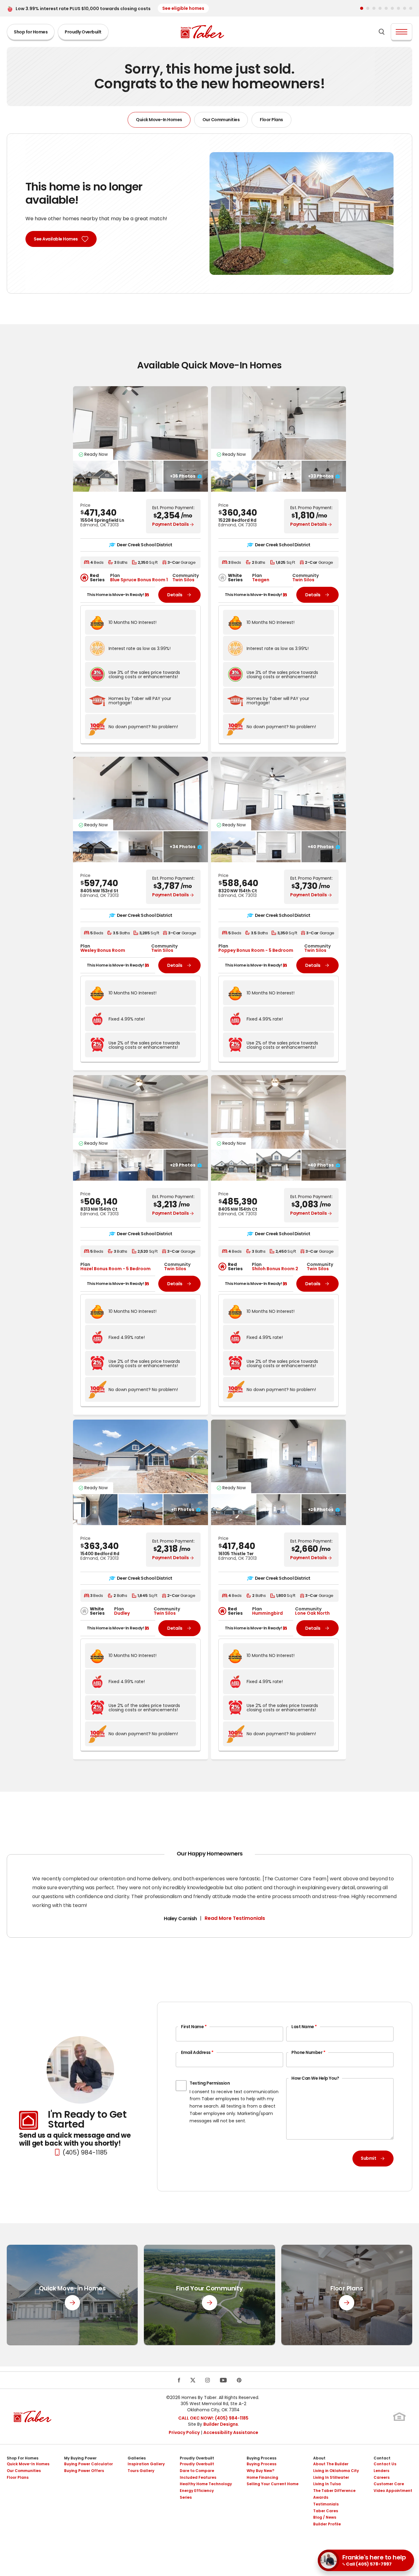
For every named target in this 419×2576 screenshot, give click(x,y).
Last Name (304, 2027)
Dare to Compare (197, 2471)
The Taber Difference (334, 2491)
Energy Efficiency (197, 2491)
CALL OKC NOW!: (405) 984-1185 (213, 2418)
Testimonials (326, 2504)
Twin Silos (183, 580)
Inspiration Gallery (146, 2464)
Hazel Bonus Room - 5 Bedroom (115, 1269)
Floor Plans (271, 120)
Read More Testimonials (235, 1919)
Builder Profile (327, 2524)
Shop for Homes (31, 32)
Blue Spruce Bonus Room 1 (139, 580)
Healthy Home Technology (206, 2484)
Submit (368, 2158)
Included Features (198, 2477)
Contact (382, 2458)
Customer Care (389, 2484)
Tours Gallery (141, 2471)
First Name (194, 2027)
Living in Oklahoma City (336, 2471)
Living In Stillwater (331, 2477)
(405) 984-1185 (85, 2152)
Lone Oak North (312, 1613)
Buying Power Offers (84, 2471)
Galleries (137, 2458)
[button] (362, 8)
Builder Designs (221, 2424)
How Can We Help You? (315, 2078)
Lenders (381, 2471)
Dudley (122, 1613)
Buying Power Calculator (88, 2464)
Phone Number (308, 2052)
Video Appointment (393, 2491)
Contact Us (385, 2464)
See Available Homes (56, 239)
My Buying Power (80, 2458)
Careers (382, 2477)
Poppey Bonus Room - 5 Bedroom (256, 950)
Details (175, 595)
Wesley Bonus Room (103, 950)
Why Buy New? (260, 2471)
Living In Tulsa (327, 2484)
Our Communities (221, 120)
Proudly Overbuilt (83, 32)
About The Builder (331, 2464)
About (319, 2458)
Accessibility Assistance (231, 2432)
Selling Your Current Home (273, 2484)
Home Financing (262, 2477)
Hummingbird (267, 1613)
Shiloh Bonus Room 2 (275, 1269)
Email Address (197, 2052)
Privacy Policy (184, 2432)
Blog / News (325, 2517)
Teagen (261, 580)
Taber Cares (326, 2511)
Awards (321, 2497)
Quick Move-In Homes (159, 120)
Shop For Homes (23, 2458)
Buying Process (261, 2458)
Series (186, 2497)
